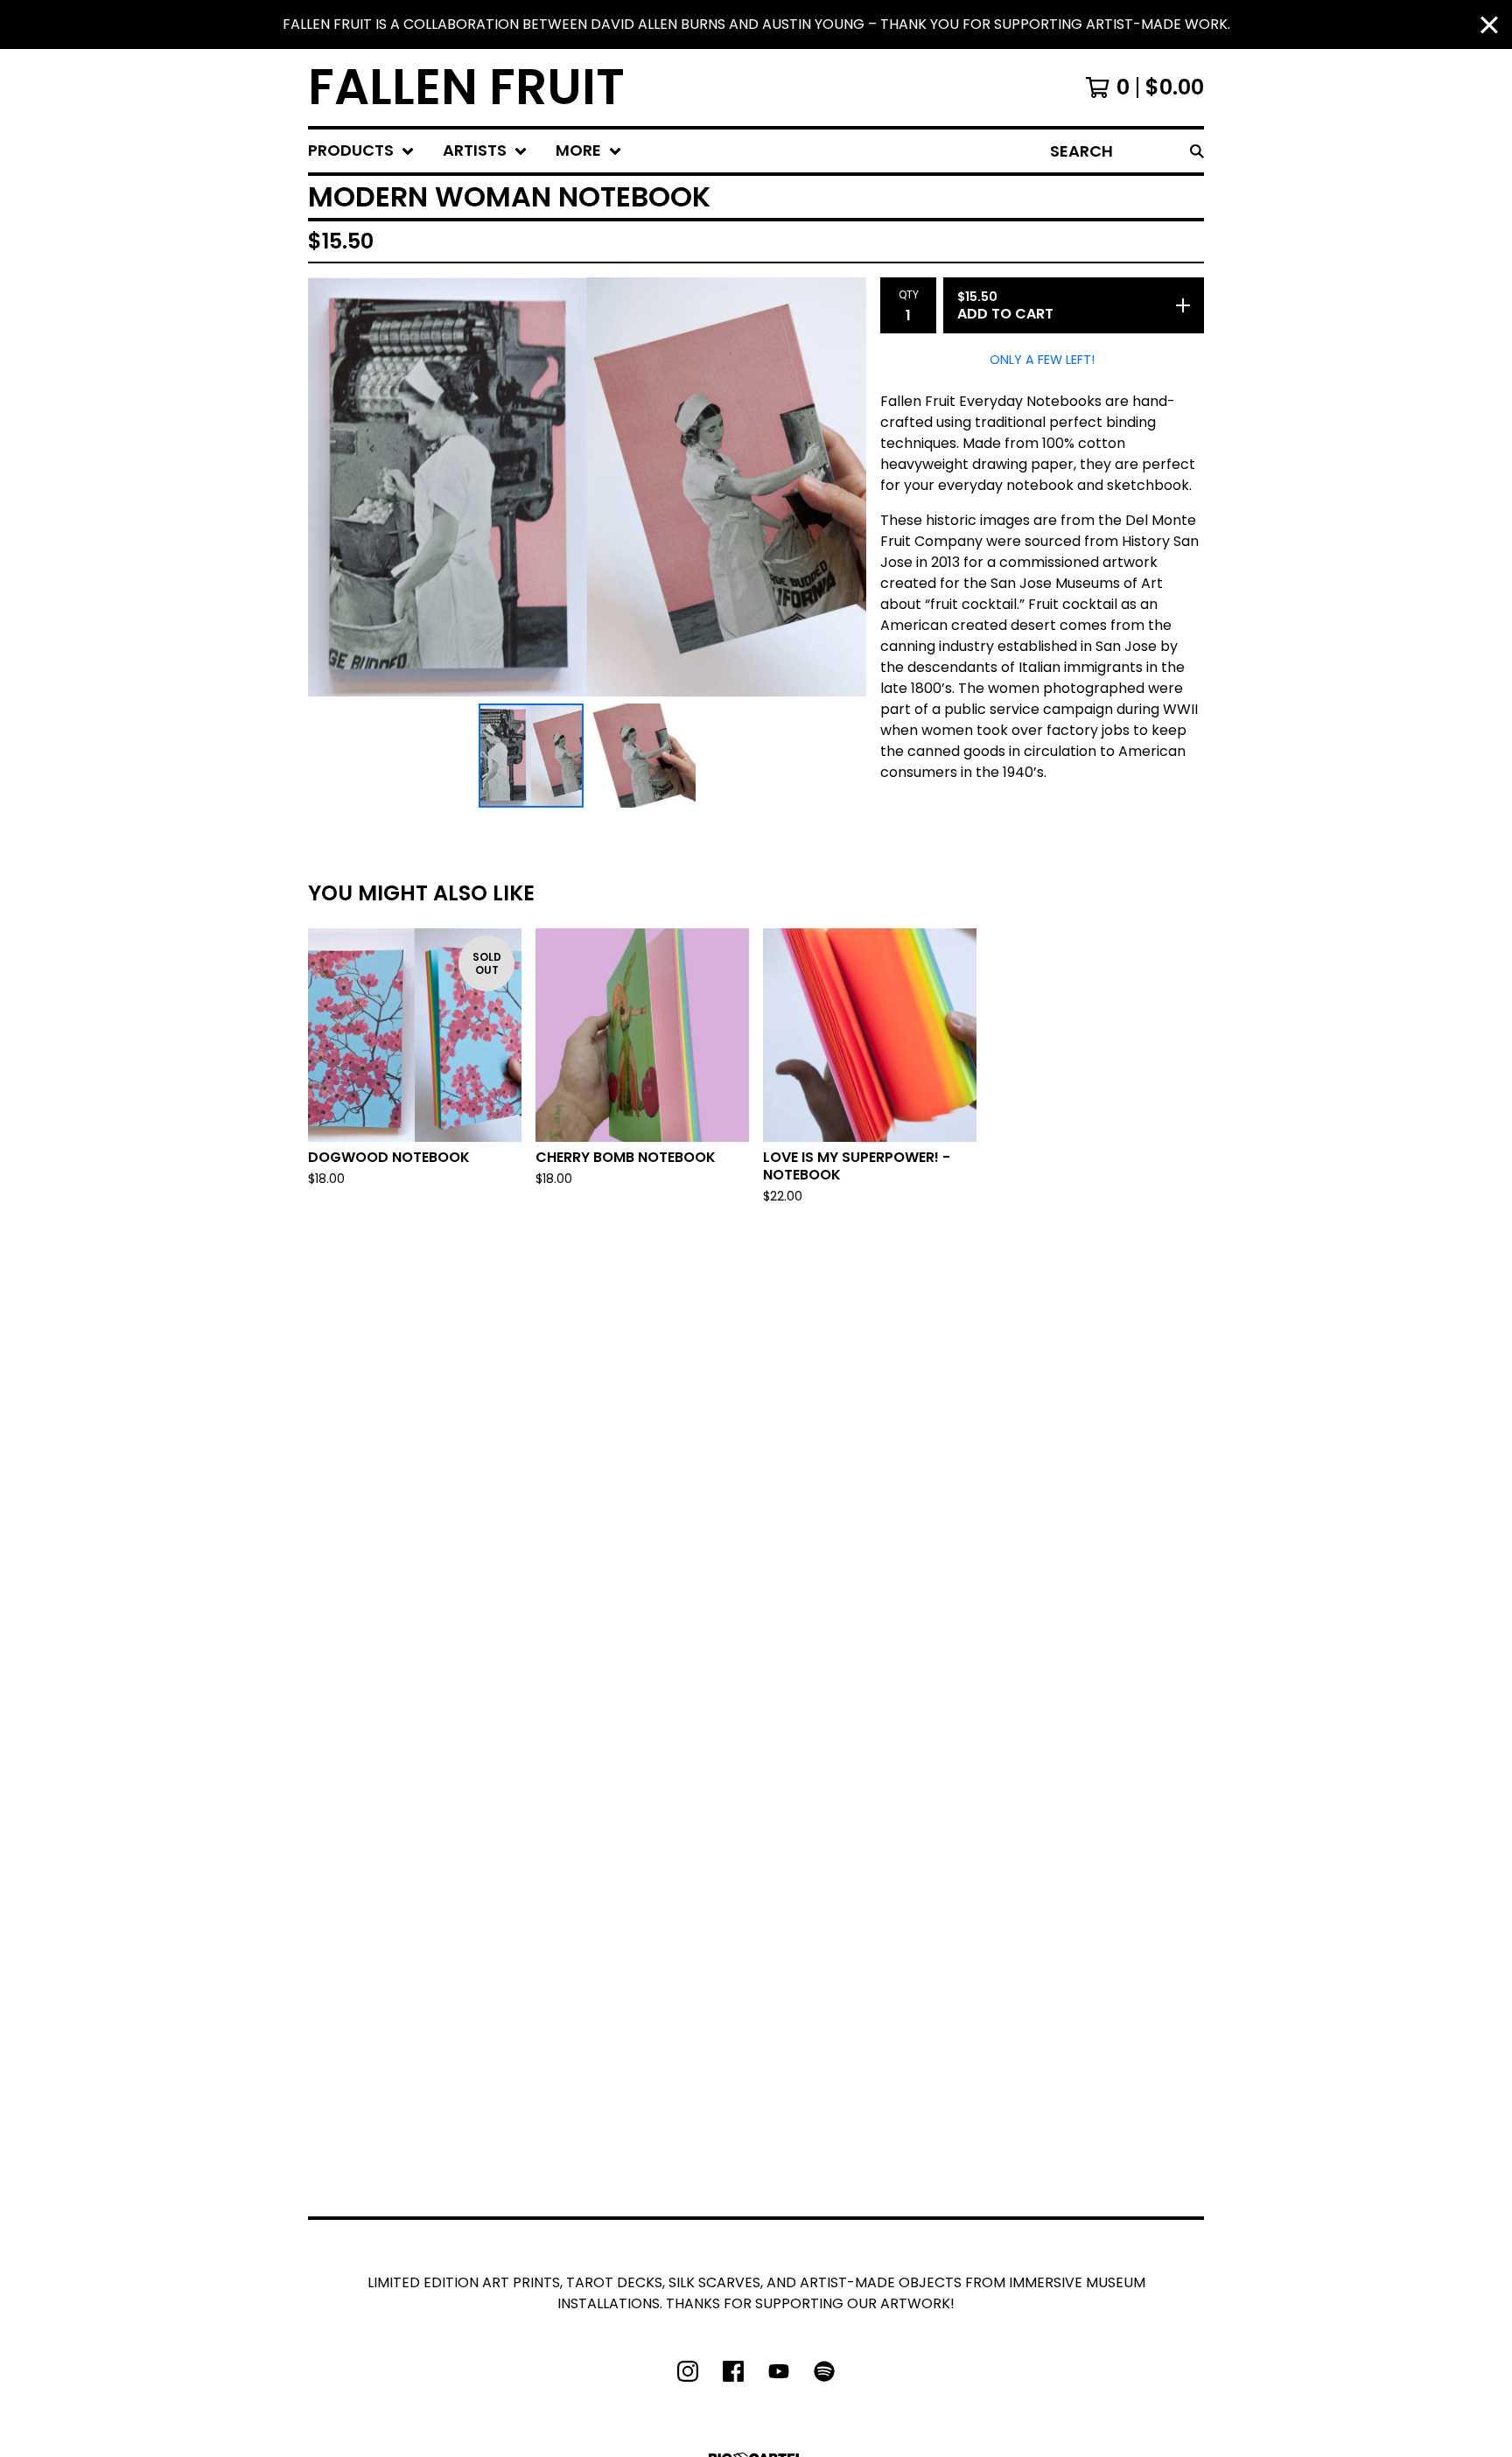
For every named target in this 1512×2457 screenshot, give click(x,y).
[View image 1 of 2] (531, 756)
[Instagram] (688, 2371)
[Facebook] (733, 2371)
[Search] (1197, 151)
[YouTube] (779, 2371)
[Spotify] (824, 2371)
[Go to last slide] (332, 486)
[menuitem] (361, 151)
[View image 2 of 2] (643, 756)
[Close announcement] (1489, 25)
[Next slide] (842, 486)
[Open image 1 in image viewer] (587, 487)
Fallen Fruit (466, 87)
